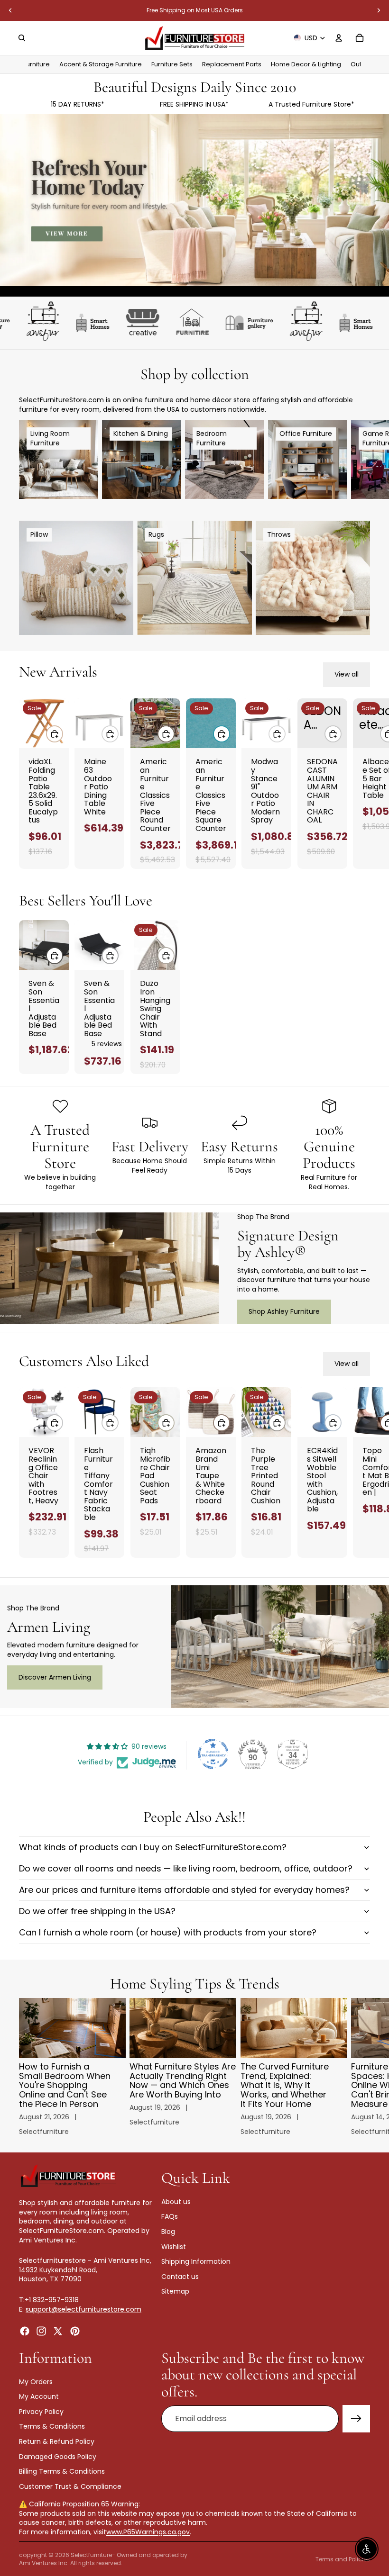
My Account (39, 2396)
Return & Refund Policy (57, 2441)
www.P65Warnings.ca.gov (148, 2532)
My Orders (36, 2381)
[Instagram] (41, 2331)
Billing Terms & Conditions (62, 2471)
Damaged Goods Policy (58, 2456)
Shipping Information (196, 2261)
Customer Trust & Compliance (70, 2486)
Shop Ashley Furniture (284, 1311)
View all (347, 674)
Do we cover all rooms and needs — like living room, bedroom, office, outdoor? (186, 1868)
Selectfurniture (91, 2555)
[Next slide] (379, 10)
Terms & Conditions (52, 2426)
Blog (168, 2232)
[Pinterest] (75, 2331)
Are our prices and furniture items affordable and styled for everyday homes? (184, 1890)
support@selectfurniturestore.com (83, 2309)
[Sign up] (356, 2419)
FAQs (170, 2216)
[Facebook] (25, 2331)
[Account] (339, 38)
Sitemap (175, 2291)
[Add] (55, 733)
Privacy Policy (41, 2411)
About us (176, 2201)
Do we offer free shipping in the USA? (97, 1911)
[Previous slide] (10, 10)
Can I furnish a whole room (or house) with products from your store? (168, 1932)
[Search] (22, 38)
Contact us (180, 2276)
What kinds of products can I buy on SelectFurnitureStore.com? (153, 1847)
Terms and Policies (343, 2559)
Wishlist (174, 2246)
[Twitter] (58, 2331)
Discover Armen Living (55, 1677)
